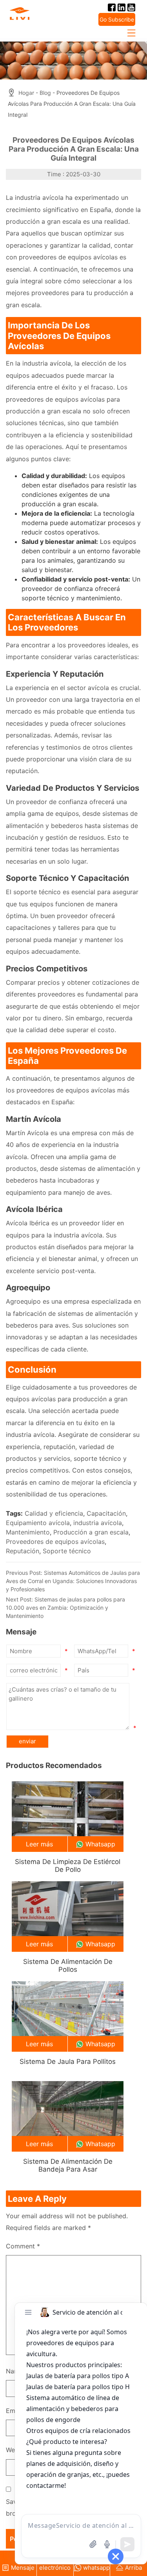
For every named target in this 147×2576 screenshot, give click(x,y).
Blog (45, 93)
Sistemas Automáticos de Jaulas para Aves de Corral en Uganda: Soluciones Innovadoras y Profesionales (73, 1581)
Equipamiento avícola (38, 1523)
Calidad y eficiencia (54, 1513)
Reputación (23, 1551)
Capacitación (106, 1513)
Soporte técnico (67, 1551)
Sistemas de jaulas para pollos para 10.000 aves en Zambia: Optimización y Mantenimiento (65, 1608)
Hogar (26, 93)
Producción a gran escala (91, 1532)
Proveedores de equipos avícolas (55, 1542)
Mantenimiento (28, 1532)
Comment (23, 2246)
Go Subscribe (117, 19)
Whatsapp (100, 1844)
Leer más (39, 1844)
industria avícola (98, 1523)
